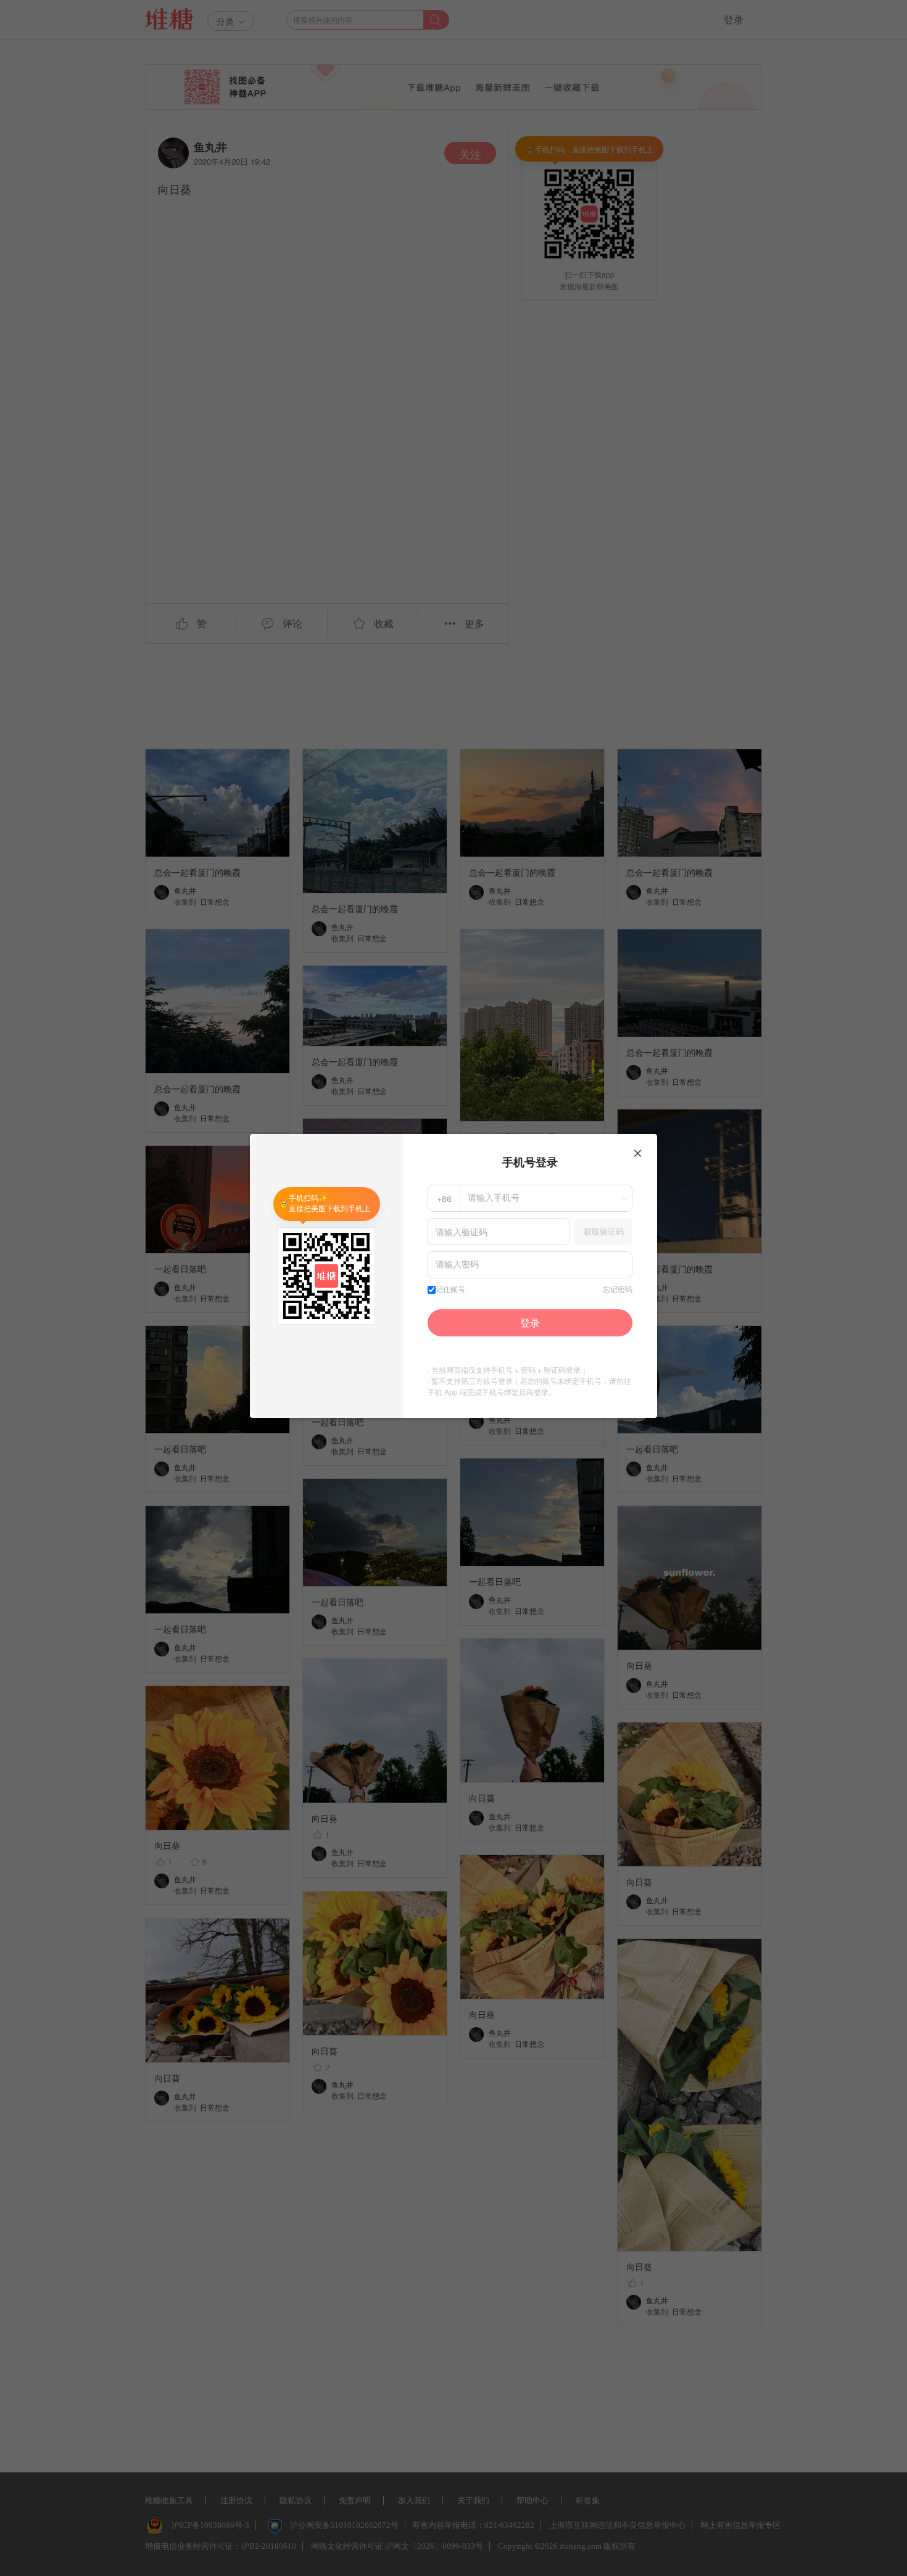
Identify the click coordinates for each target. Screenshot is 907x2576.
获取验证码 (604, 1231)
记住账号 (450, 1290)
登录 (530, 1323)
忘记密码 (618, 1290)
